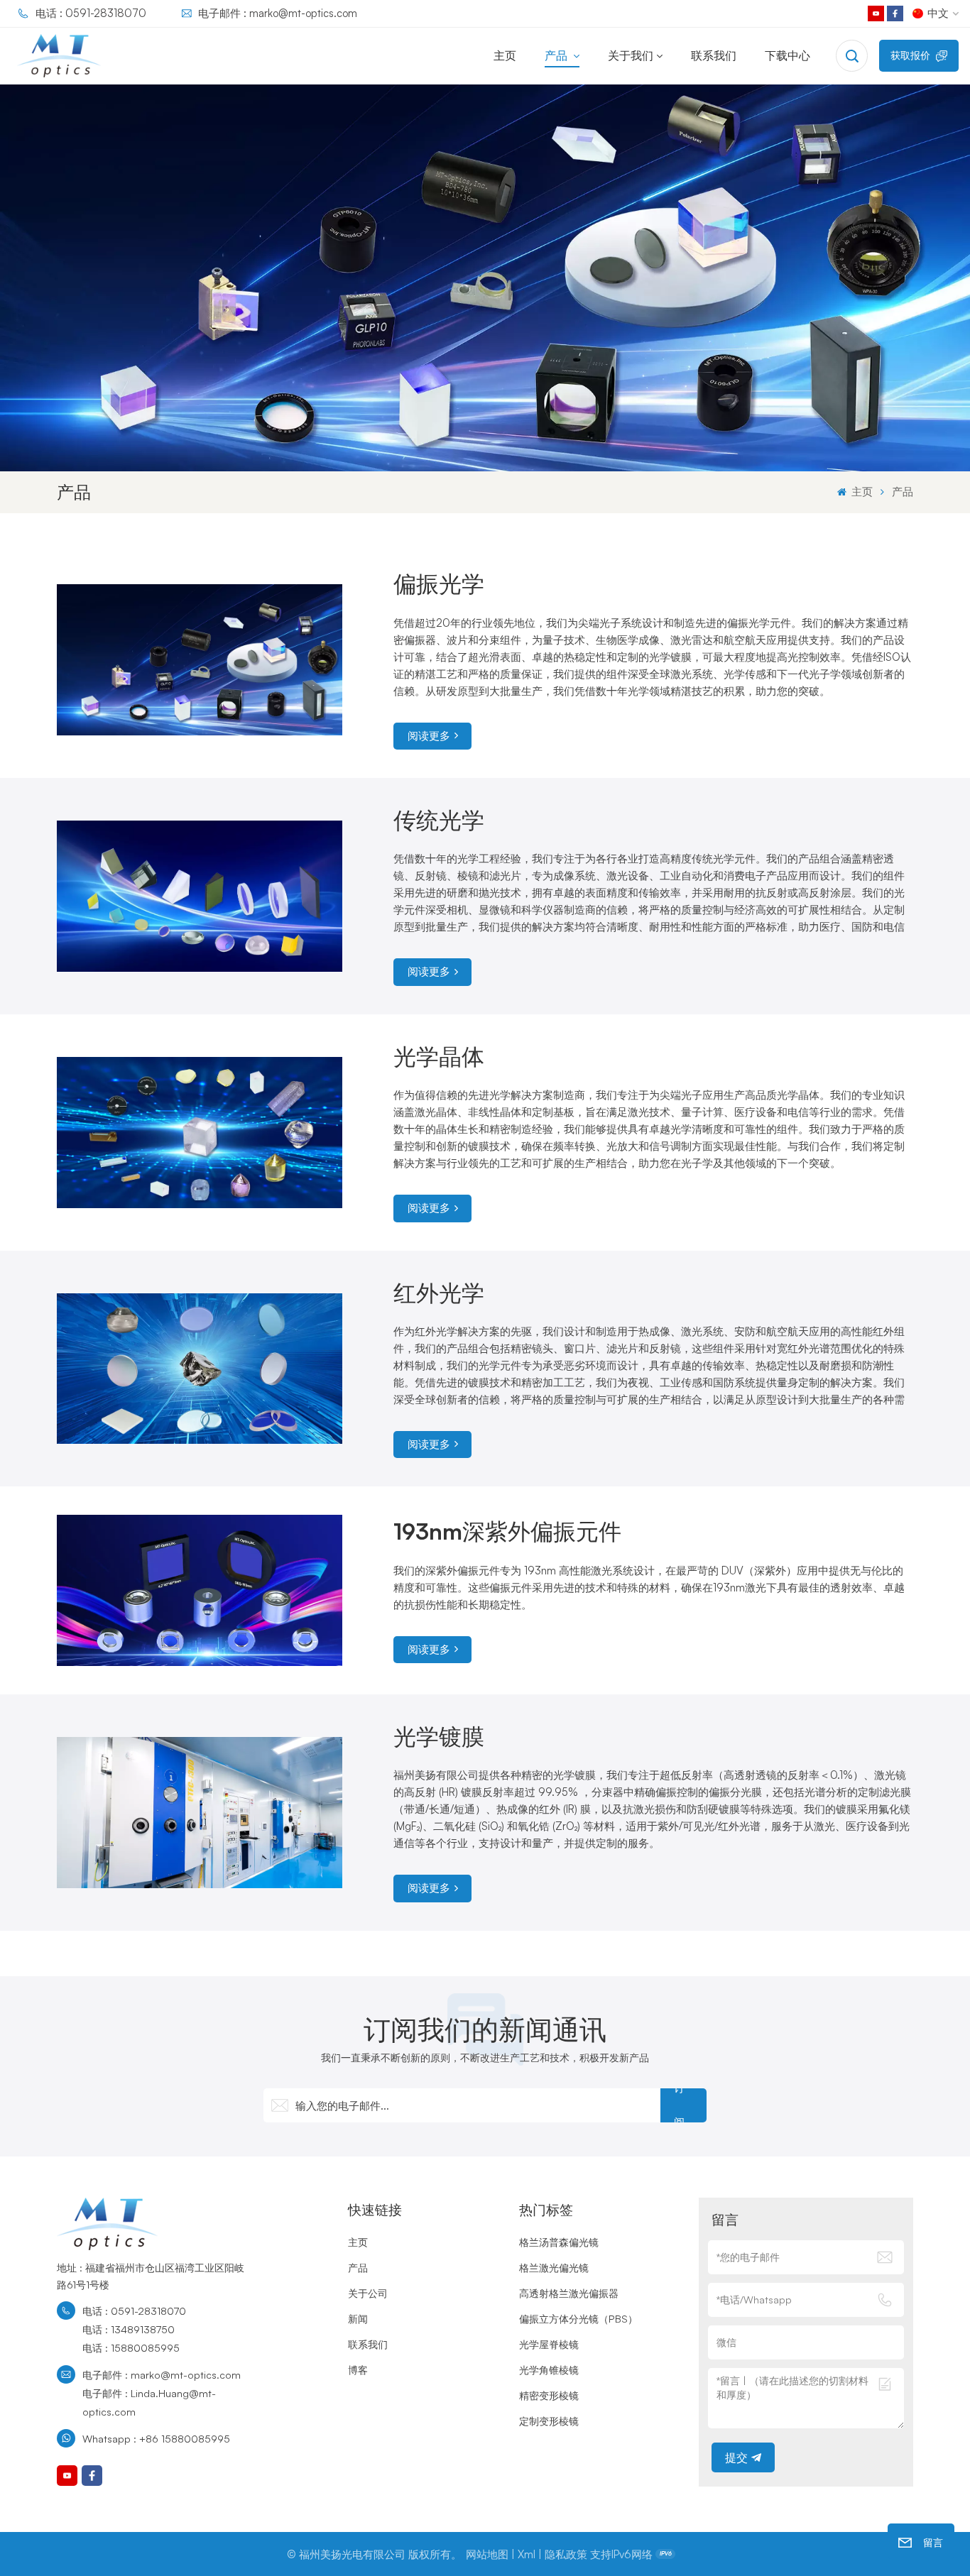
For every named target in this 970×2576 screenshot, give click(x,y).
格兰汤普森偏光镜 (559, 2242)
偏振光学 (439, 583)
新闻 (358, 2318)
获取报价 (910, 55)
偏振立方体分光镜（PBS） (578, 2318)
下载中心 (788, 55)
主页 (505, 55)
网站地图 (487, 2554)
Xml (527, 2554)
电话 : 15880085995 (131, 2347)
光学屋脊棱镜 (549, 2344)
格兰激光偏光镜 (554, 2267)
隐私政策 (566, 2554)
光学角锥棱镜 (549, 2369)
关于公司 (368, 2293)
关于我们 (631, 55)
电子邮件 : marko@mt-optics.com (278, 13)
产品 (557, 55)
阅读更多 (429, 736)
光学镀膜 (439, 1736)
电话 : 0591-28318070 (91, 13)
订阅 (679, 2105)
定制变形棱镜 (549, 2421)
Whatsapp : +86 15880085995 (156, 2438)
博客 (358, 2369)
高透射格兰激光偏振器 (569, 2293)
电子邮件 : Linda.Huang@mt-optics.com (149, 2402)
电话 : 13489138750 (129, 2329)
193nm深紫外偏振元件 (507, 1531)
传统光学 (439, 820)
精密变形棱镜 (549, 2395)
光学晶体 (439, 1056)
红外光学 (439, 1293)
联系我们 (714, 55)
